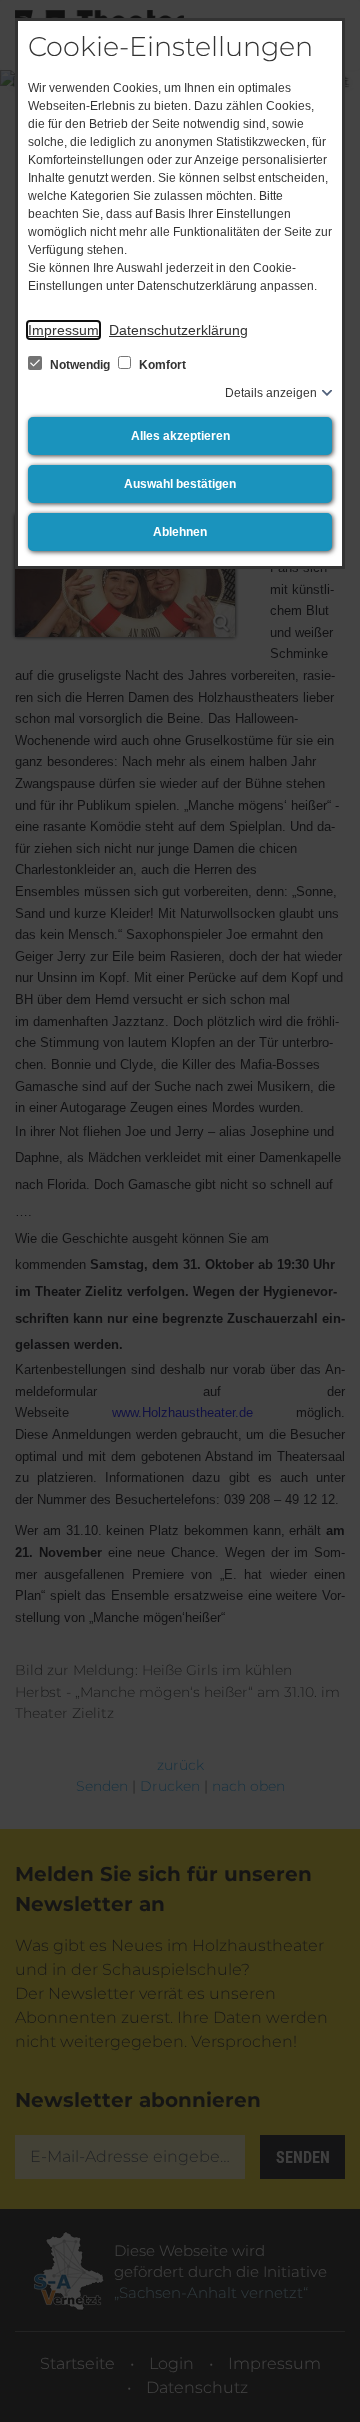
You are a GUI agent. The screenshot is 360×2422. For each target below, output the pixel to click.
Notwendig (80, 365)
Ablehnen (180, 532)
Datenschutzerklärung (178, 330)
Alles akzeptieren (180, 436)
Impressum (63, 330)
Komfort (161, 365)
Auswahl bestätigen (180, 484)
